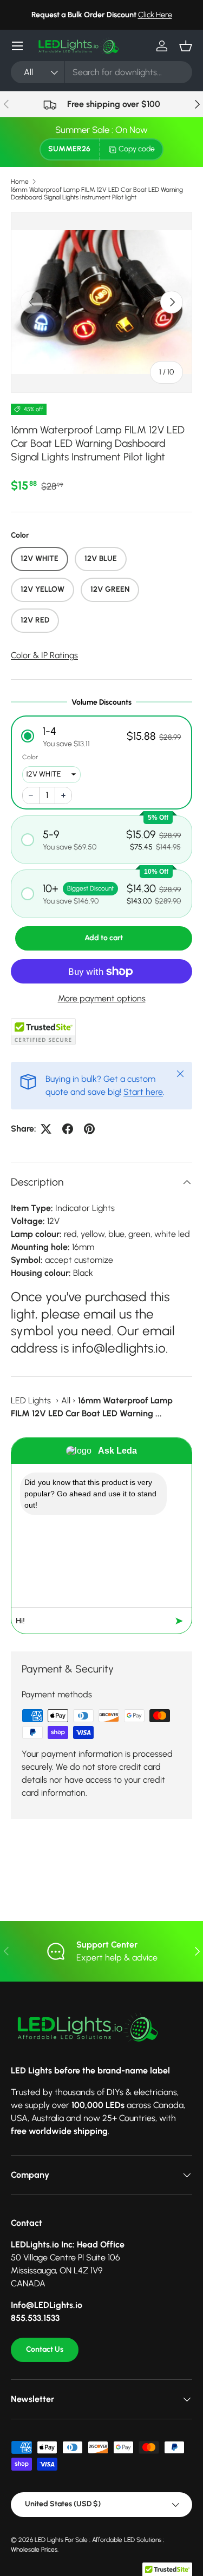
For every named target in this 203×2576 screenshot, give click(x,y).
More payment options (102, 998)
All (66, 1400)
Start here (143, 1092)
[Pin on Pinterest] (89, 1129)
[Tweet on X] (46, 1129)
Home (20, 182)
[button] (186, 46)
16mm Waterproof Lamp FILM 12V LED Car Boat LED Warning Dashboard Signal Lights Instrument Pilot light (97, 193)
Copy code (137, 149)
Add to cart (104, 938)
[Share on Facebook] (68, 1129)
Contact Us (45, 2349)
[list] (101, 302)
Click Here (155, 15)
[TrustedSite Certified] (43, 1032)
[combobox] (101, 72)
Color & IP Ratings (44, 655)
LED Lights (31, 1400)
